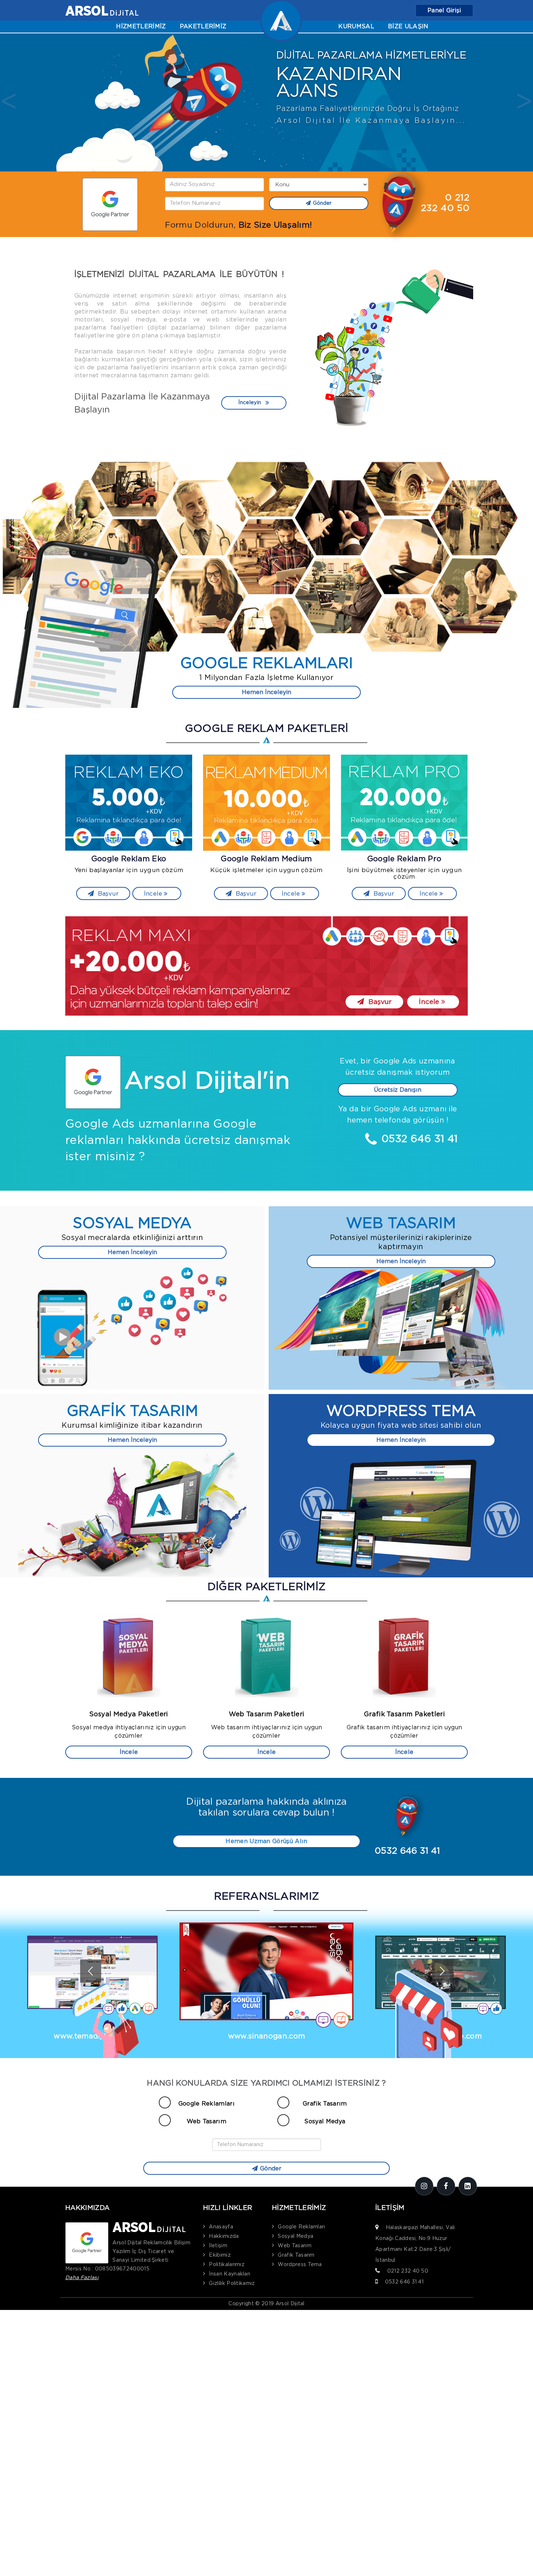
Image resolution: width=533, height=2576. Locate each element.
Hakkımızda (224, 2236)
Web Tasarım (207, 2121)
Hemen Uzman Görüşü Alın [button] (266, 1841)
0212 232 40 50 (408, 2271)
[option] (266, 103)
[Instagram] (424, 2186)
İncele (154, 894)
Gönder (322, 203)
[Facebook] (446, 2186)
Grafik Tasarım (325, 2104)
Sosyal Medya (325, 2121)
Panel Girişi (444, 11)
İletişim (218, 2246)
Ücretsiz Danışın (398, 1090)
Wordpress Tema (300, 2265)
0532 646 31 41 (404, 2282)
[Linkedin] (468, 2186)
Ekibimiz (220, 2255)
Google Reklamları (206, 2104)
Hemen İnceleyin (266, 692)
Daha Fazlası (82, 2278)
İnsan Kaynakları (230, 2274)
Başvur (107, 894)
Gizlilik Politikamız (232, 2283)
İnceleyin (250, 403)
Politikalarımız (227, 2265)
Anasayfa (221, 2227)
